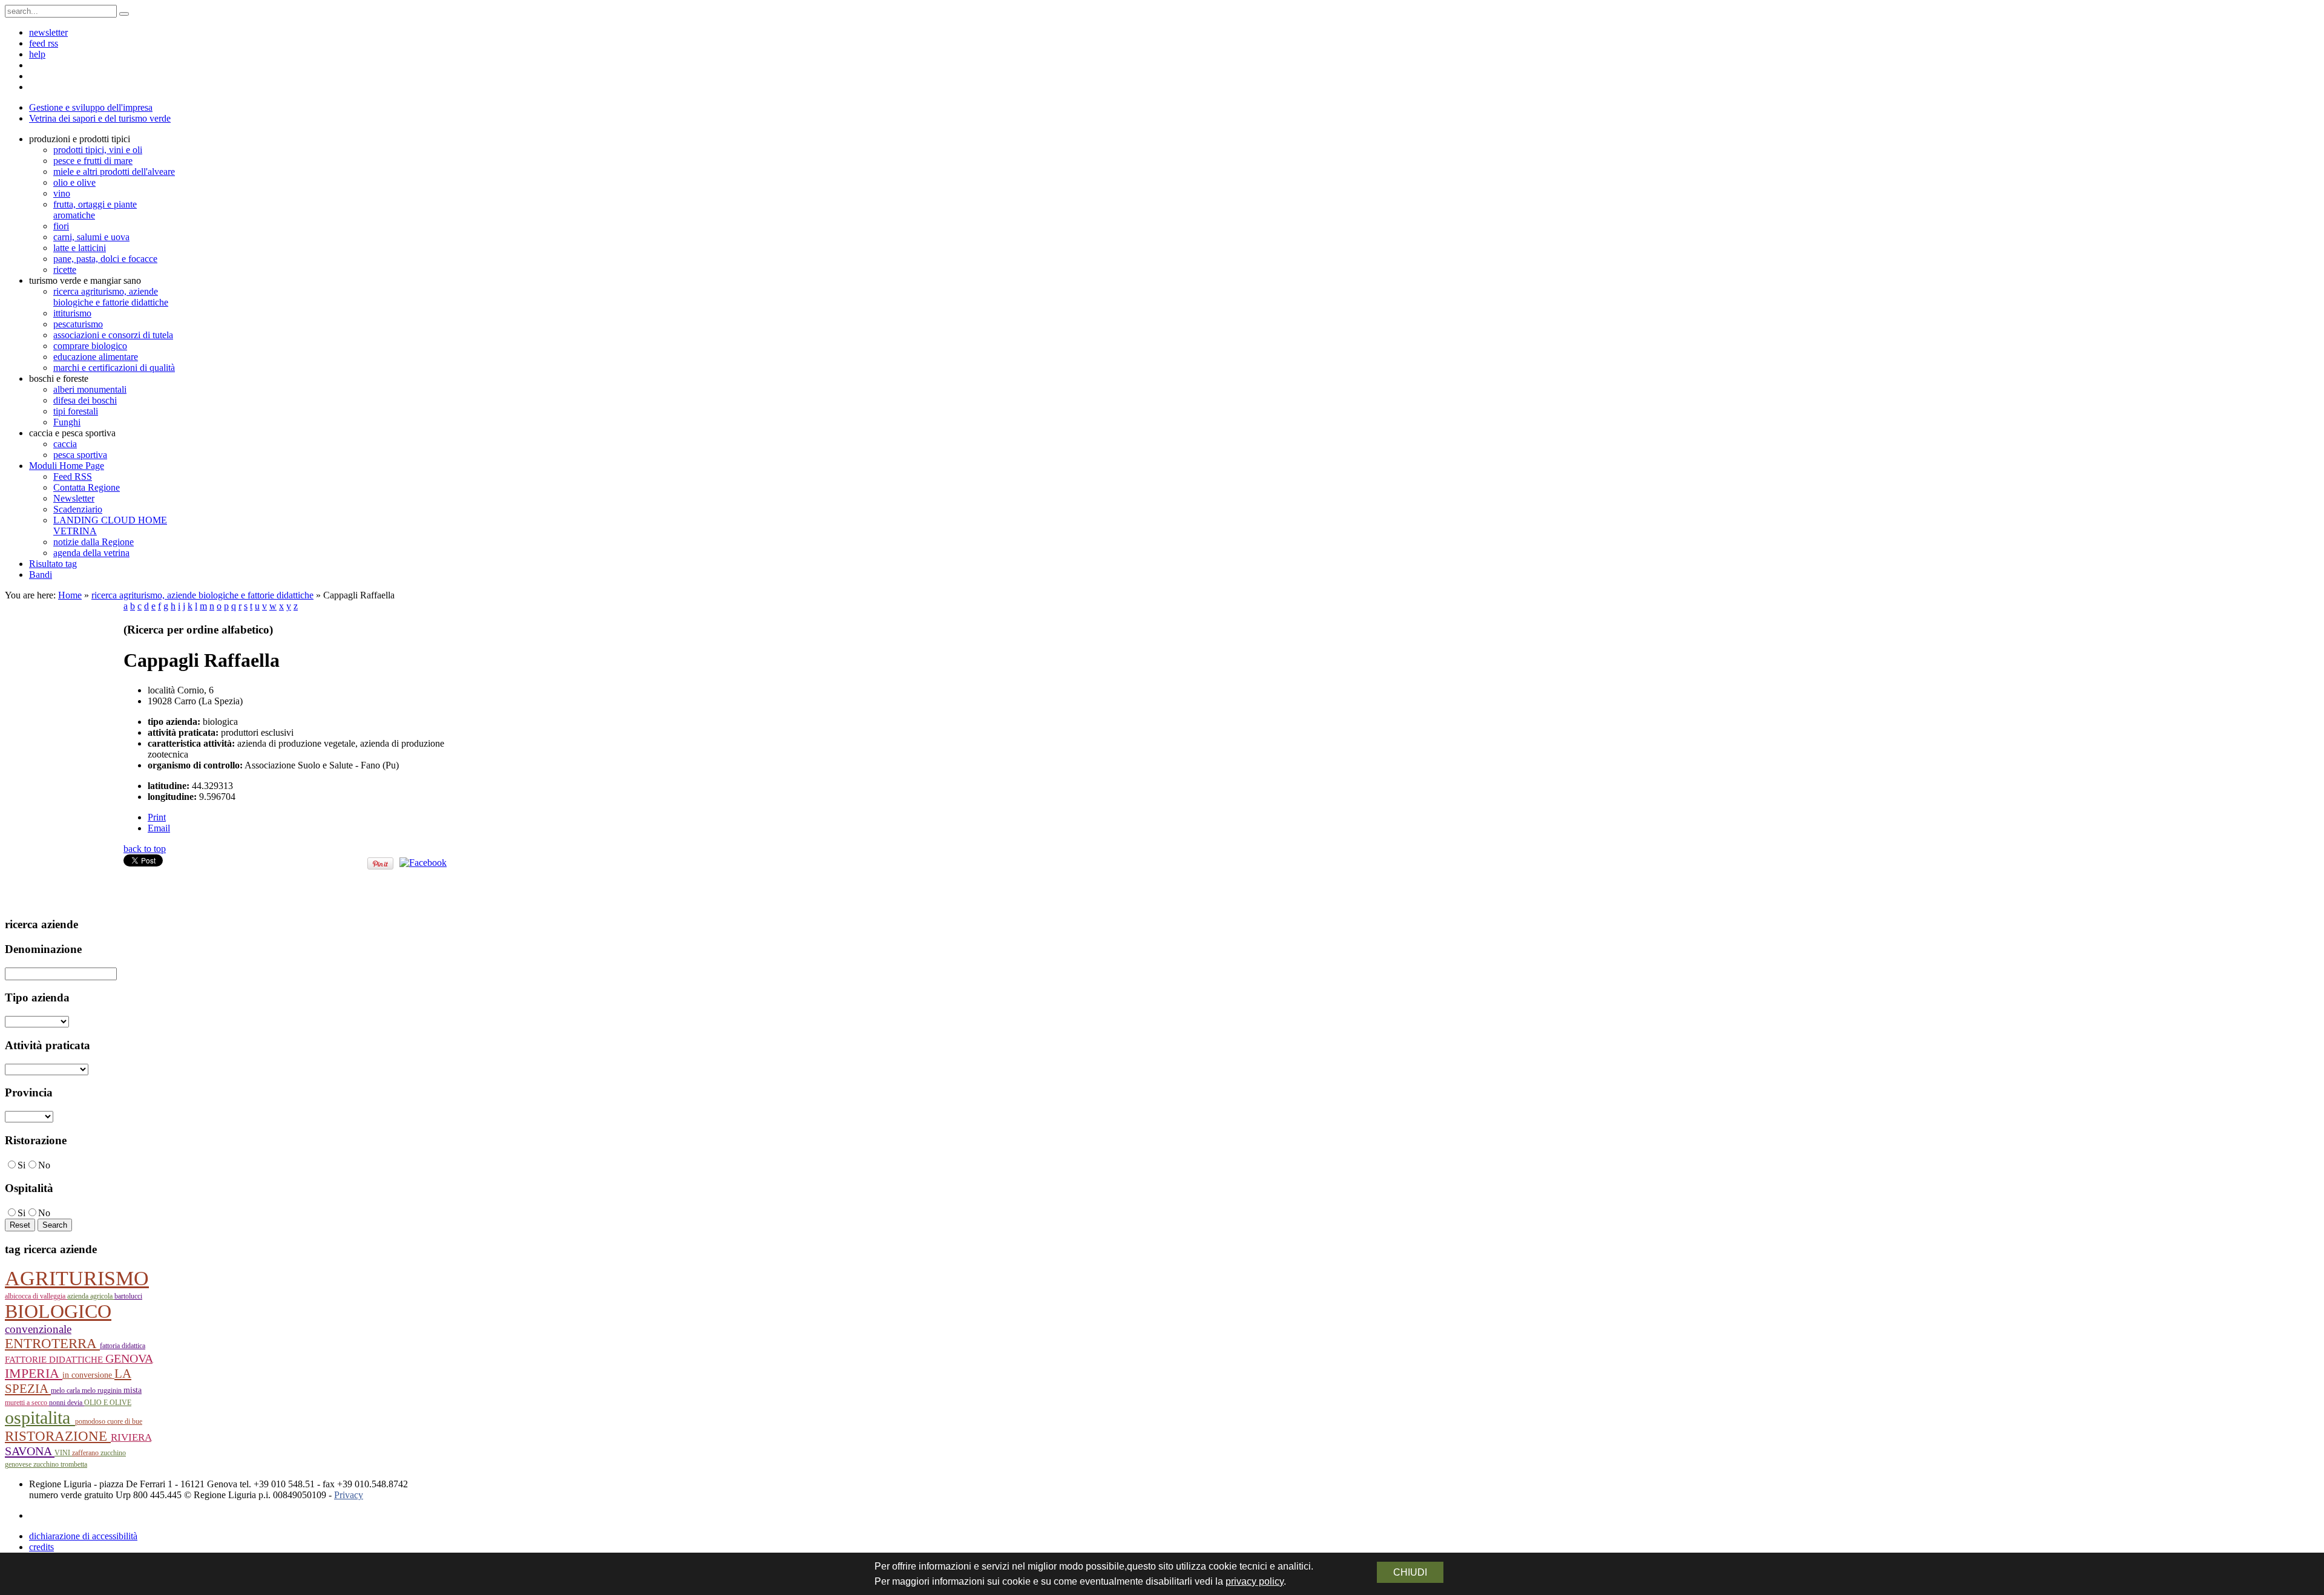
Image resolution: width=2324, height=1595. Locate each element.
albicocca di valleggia (36, 1296)
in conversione (88, 1375)
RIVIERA (131, 1437)
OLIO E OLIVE (108, 1403)
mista (133, 1390)
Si (21, 1165)
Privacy (349, 1495)
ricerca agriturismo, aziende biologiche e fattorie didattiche (202, 595)
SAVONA (30, 1451)
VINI (63, 1453)
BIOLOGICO (58, 1312)
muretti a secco (27, 1403)
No (44, 1165)
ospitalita (40, 1417)
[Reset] (124, 14)
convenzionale (38, 1329)
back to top (145, 849)
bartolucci (128, 1296)
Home (70, 595)
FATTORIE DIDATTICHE (55, 1360)
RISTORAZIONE (58, 1436)
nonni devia (67, 1403)
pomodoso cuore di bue (109, 1421)
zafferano (86, 1453)
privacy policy (1255, 1581)
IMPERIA (34, 1373)
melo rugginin (103, 1390)
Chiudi (1410, 1572)
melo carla (66, 1390)
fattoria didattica (123, 1346)
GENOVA (129, 1358)
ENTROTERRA (52, 1344)
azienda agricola (91, 1296)
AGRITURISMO (77, 1278)
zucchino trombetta (60, 1464)
